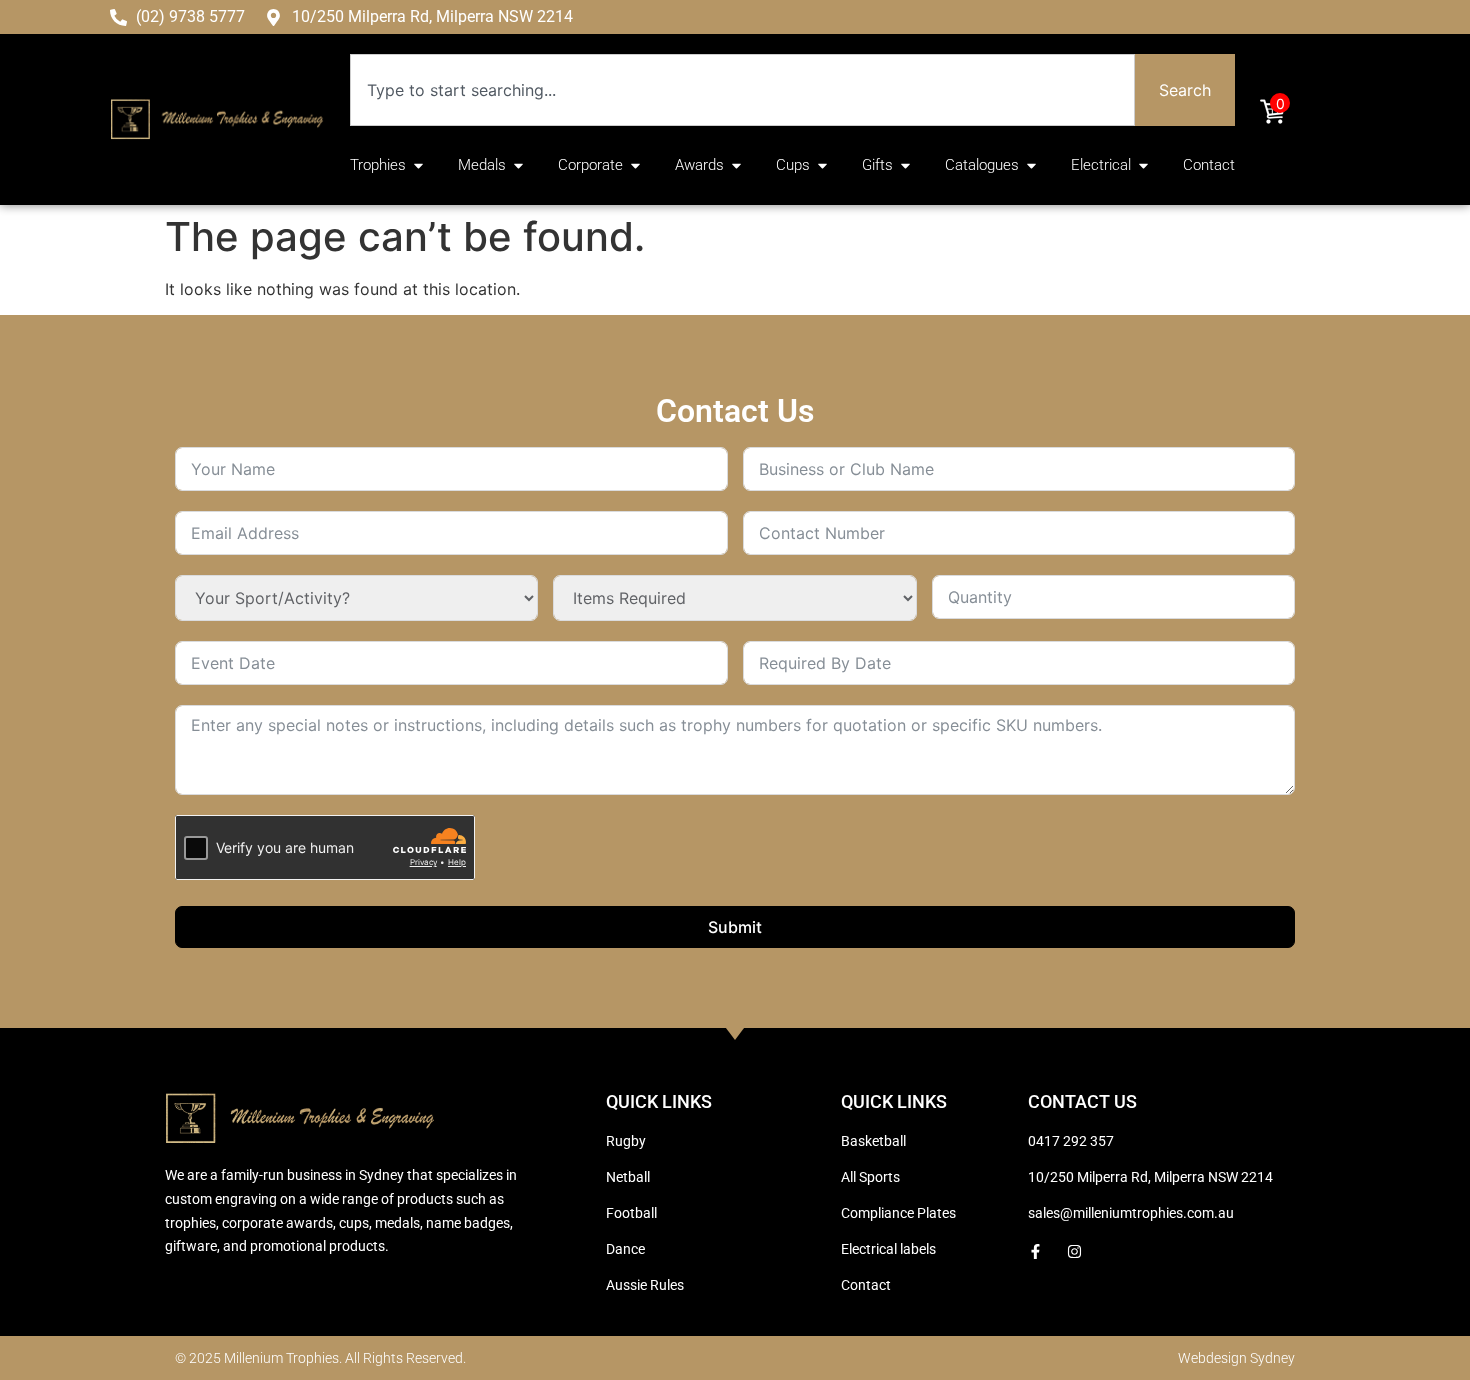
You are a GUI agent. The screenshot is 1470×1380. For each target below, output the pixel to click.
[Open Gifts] (905, 165)
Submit (735, 927)
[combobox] (742, 90)
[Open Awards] (736, 165)
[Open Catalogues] (1031, 165)
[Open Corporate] (635, 165)
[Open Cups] (822, 165)
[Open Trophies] (418, 165)
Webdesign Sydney (1236, 1358)
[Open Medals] (518, 165)
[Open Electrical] (1143, 165)
